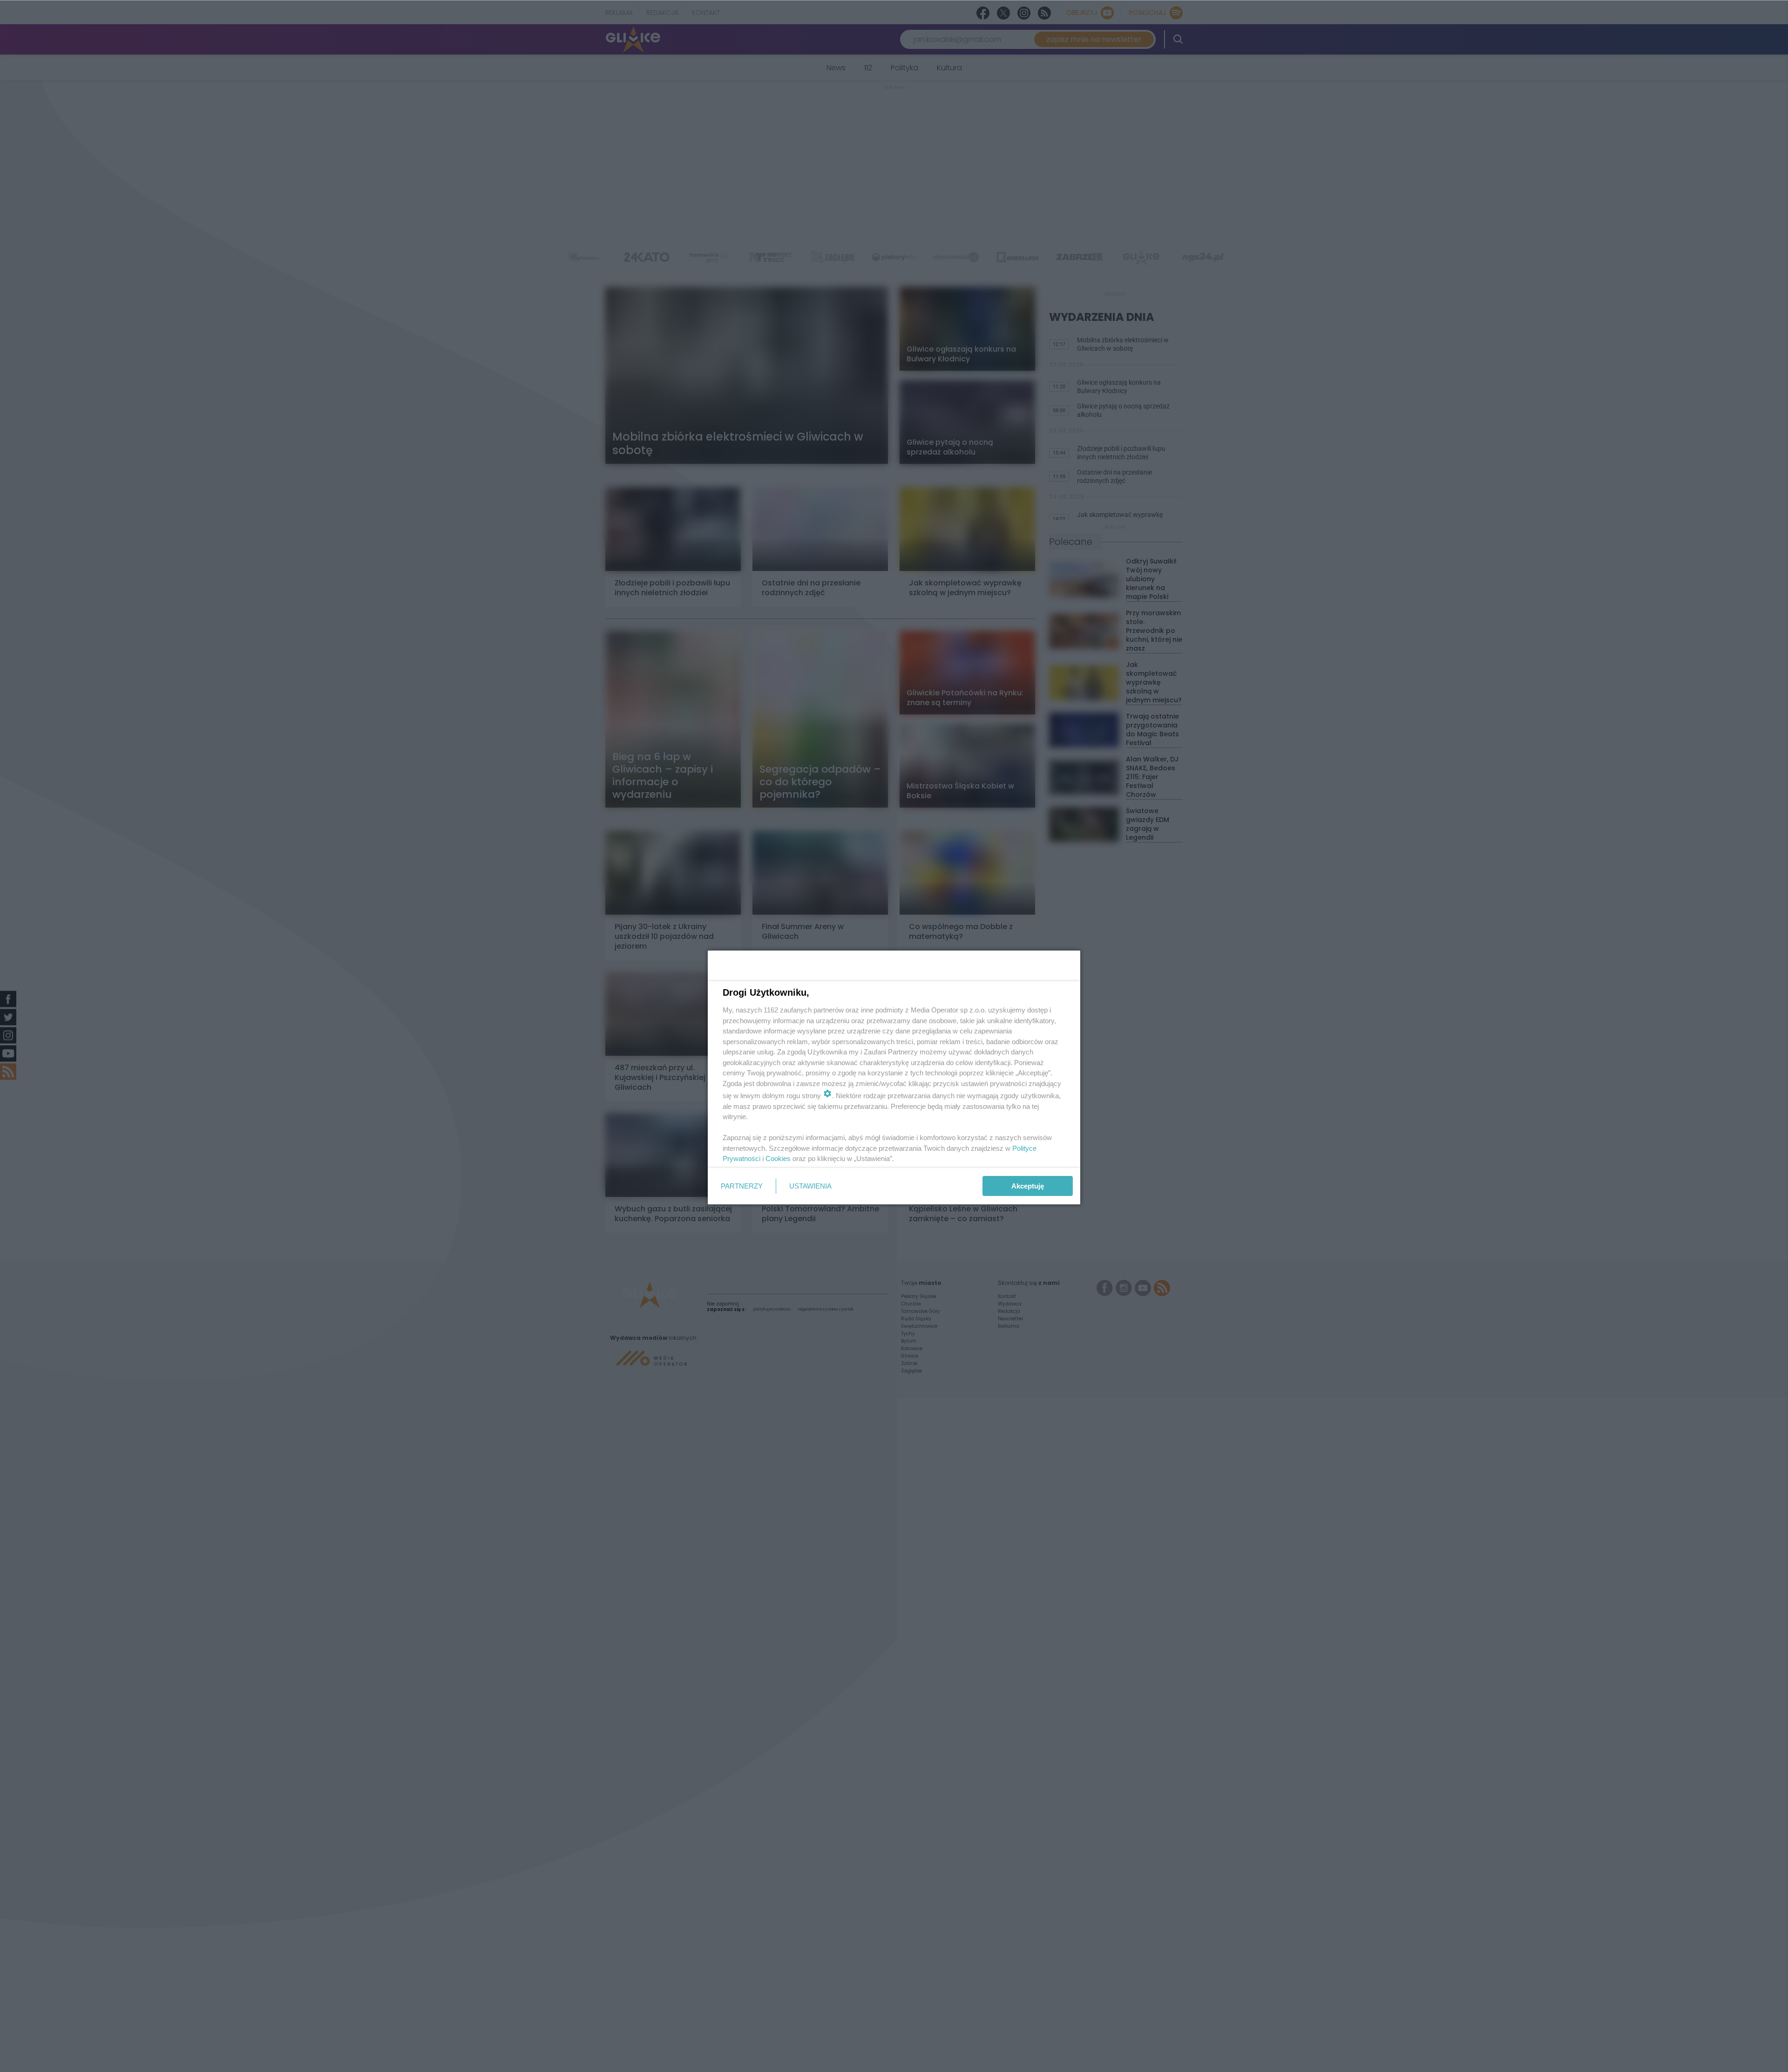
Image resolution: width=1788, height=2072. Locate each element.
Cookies (778, 1158)
